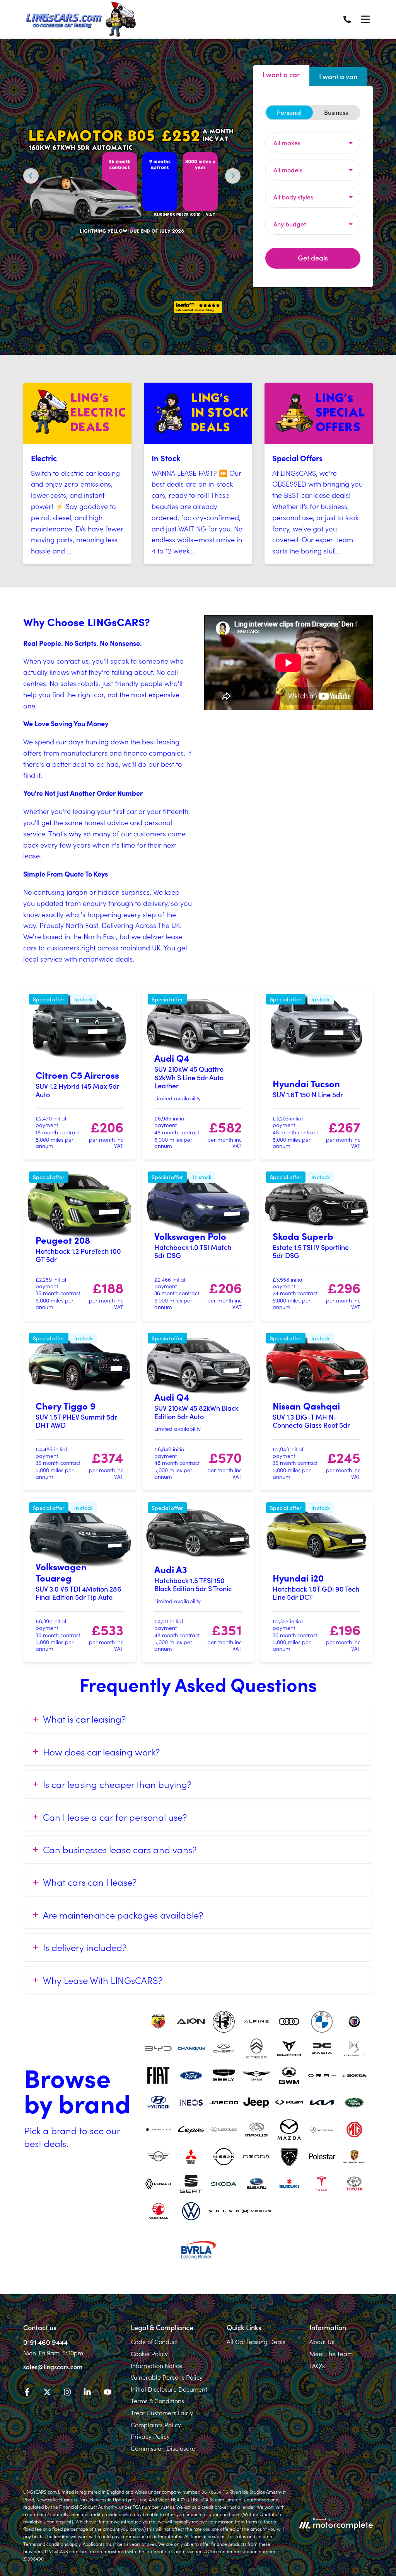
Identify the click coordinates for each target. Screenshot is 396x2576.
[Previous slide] (31, 176)
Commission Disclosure (163, 2448)
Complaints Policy (156, 2424)
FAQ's (317, 2365)
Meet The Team (331, 2353)
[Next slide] (233, 176)
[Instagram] (67, 2393)
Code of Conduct (154, 2341)
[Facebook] (27, 2393)
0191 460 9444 (45, 2342)
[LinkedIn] (87, 2393)
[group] (132, 176)
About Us (322, 2341)
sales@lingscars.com (53, 2367)
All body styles (293, 197)
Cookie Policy (149, 2353)
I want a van (338, 76)
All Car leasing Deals (256, 2341)
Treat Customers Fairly (162, 2413)
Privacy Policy (150, 2436)
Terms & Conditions (157, 2401)
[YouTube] (108, 2393)
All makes (287, 143)
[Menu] (365, 19)
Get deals (313, 258)
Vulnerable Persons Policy (167, 2377)
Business (336, 112)
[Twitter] (47, 2393)
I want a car (281, 74)
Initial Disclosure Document (169, 2389)
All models (288, 170)
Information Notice (157, 2365)
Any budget (290, 224)
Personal (289, 112)
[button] (119, 229)
